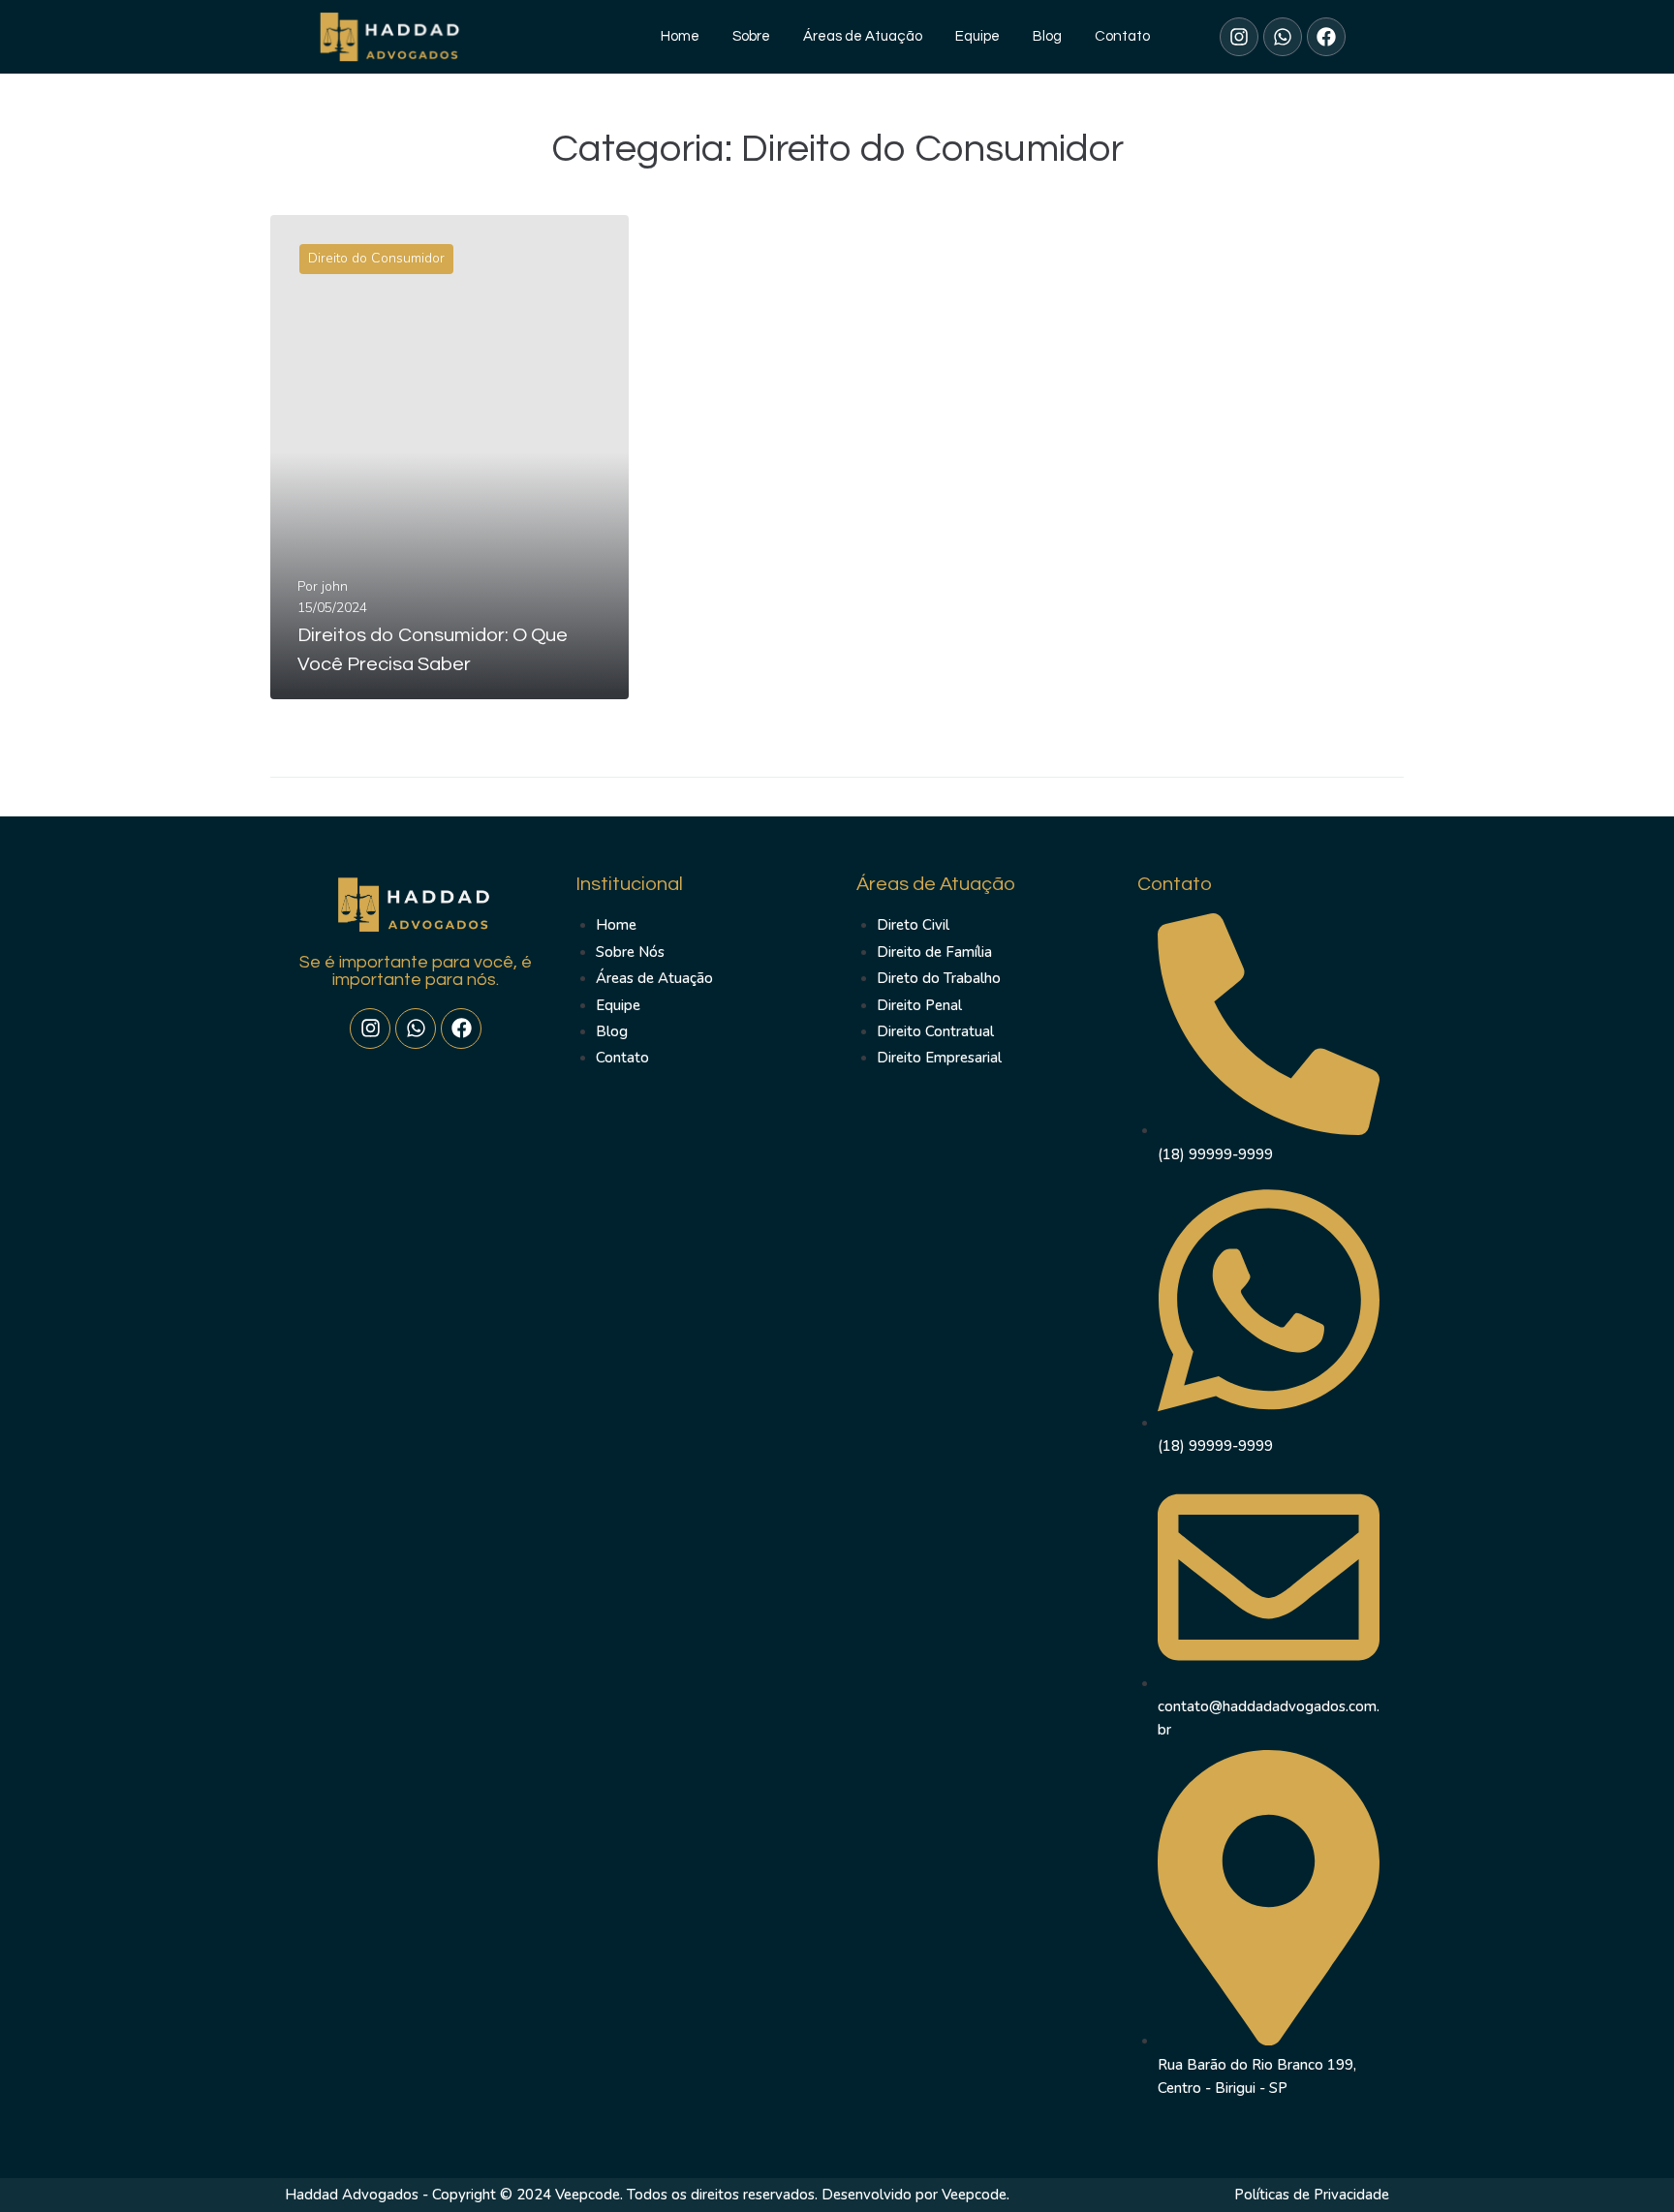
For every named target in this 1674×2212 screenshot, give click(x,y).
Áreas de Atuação (863, 36)
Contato (1122, 36)
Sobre (751, 36)
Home (680, 36)
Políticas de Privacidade (1312, 2195)
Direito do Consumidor (376, 258)
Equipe (977, 36)
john (335, 586)
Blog (1047, 36)
